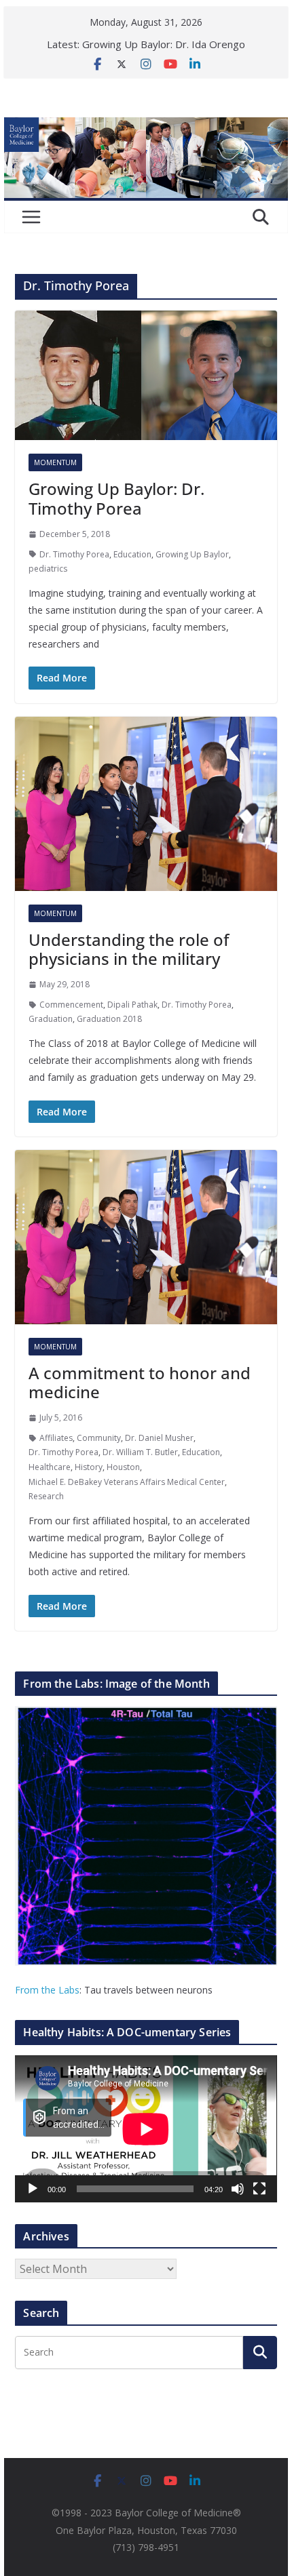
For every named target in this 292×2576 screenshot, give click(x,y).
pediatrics (48, 569)
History (89, 1467)
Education (132, 554)
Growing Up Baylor (192, 554)
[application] (146, 2129)
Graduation (51, 1019)
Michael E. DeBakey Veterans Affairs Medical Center (127, 1482)
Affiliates (56, 1438)
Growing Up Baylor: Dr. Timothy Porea (116, 498)
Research (46, 1496)
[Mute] (238, 2189)
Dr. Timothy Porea (74, 554)
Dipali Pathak (132, 1005)
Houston (123, 1467)
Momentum (55, 462)
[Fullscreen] (259, 2189)
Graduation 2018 (109, 1019)
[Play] (33, 2189)
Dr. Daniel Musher (159, 1438)
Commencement (71, 1005)
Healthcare (50, 1467)
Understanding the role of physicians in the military (129, 949)
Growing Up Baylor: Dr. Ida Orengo (164, 44)
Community (99, 1438)
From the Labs (47, 1990)
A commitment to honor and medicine (140, 1383)
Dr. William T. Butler (140, 1452)
